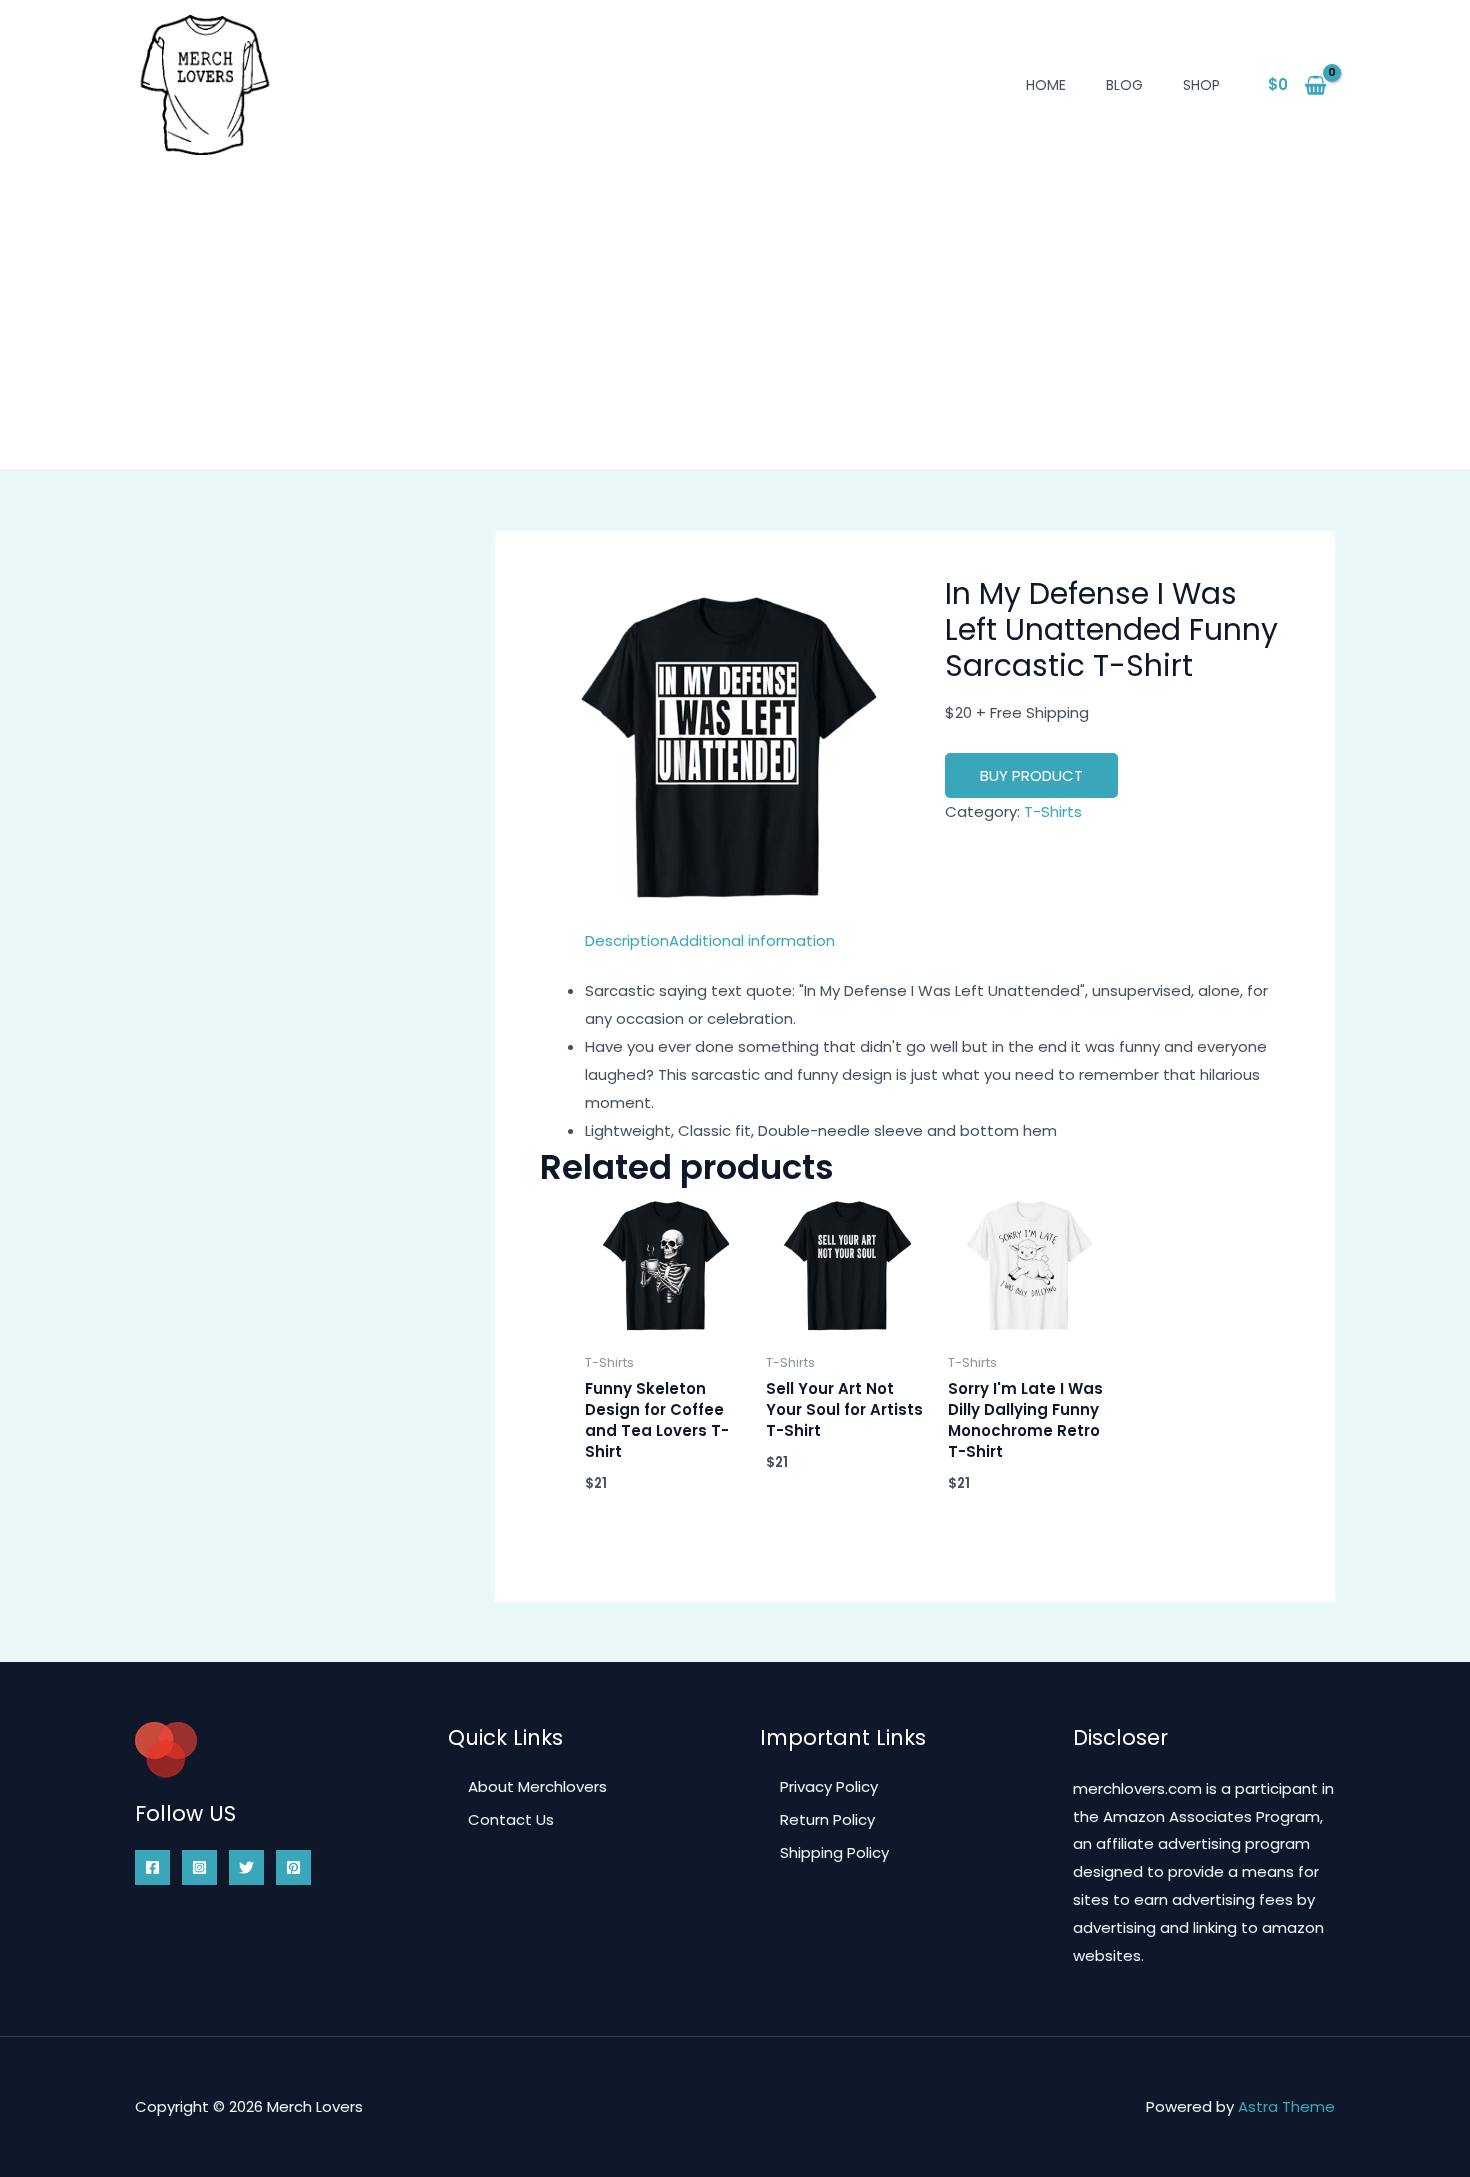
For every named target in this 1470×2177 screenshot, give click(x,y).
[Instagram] (199, 1867)
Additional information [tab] (752, 940)
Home (1046, 85)
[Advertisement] (735, 305)
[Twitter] (246, 1867)
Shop (1201, 85)
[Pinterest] (293, 1867)
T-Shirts (1053, 811)
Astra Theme (1286, 2106)
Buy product (1031, 775)
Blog (1124, 85)
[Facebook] (152, 1867)
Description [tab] (627, 940)
